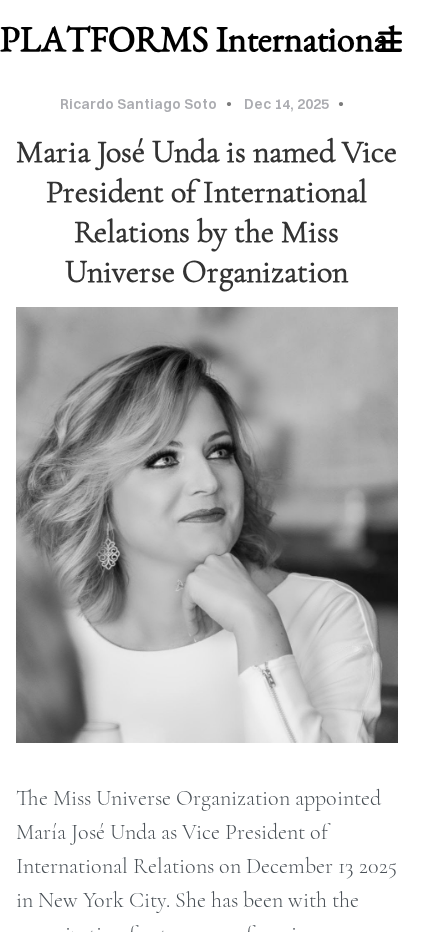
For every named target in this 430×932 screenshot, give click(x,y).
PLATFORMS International (198, 38)
